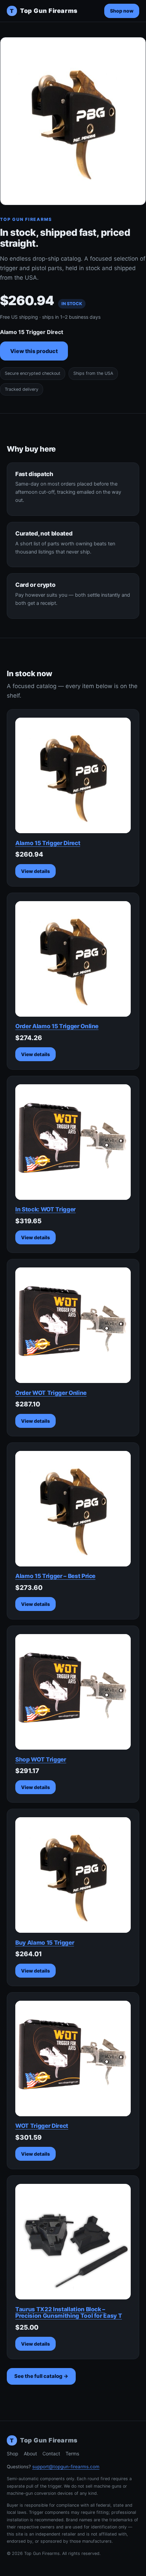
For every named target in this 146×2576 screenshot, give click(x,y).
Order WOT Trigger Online (51, 1393)
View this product (34, 351)
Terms (72, 2454)
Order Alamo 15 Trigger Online (57, 1026)
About (30, 2454)
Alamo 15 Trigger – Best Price (55, 1576)
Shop (13, 2454)
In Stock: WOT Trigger (45, 1209)
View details (35, 871)
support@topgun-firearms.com (66, 2467)
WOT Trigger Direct (42, 2126)
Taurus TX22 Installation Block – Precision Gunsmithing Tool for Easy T (69, 2313)
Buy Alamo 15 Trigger (45, 1943)
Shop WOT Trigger (41, 1759)
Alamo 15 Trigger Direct (48, 843)
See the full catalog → (41, 2376)
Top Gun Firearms (44, 11)
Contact (51, 2454)
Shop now (122, 11)
